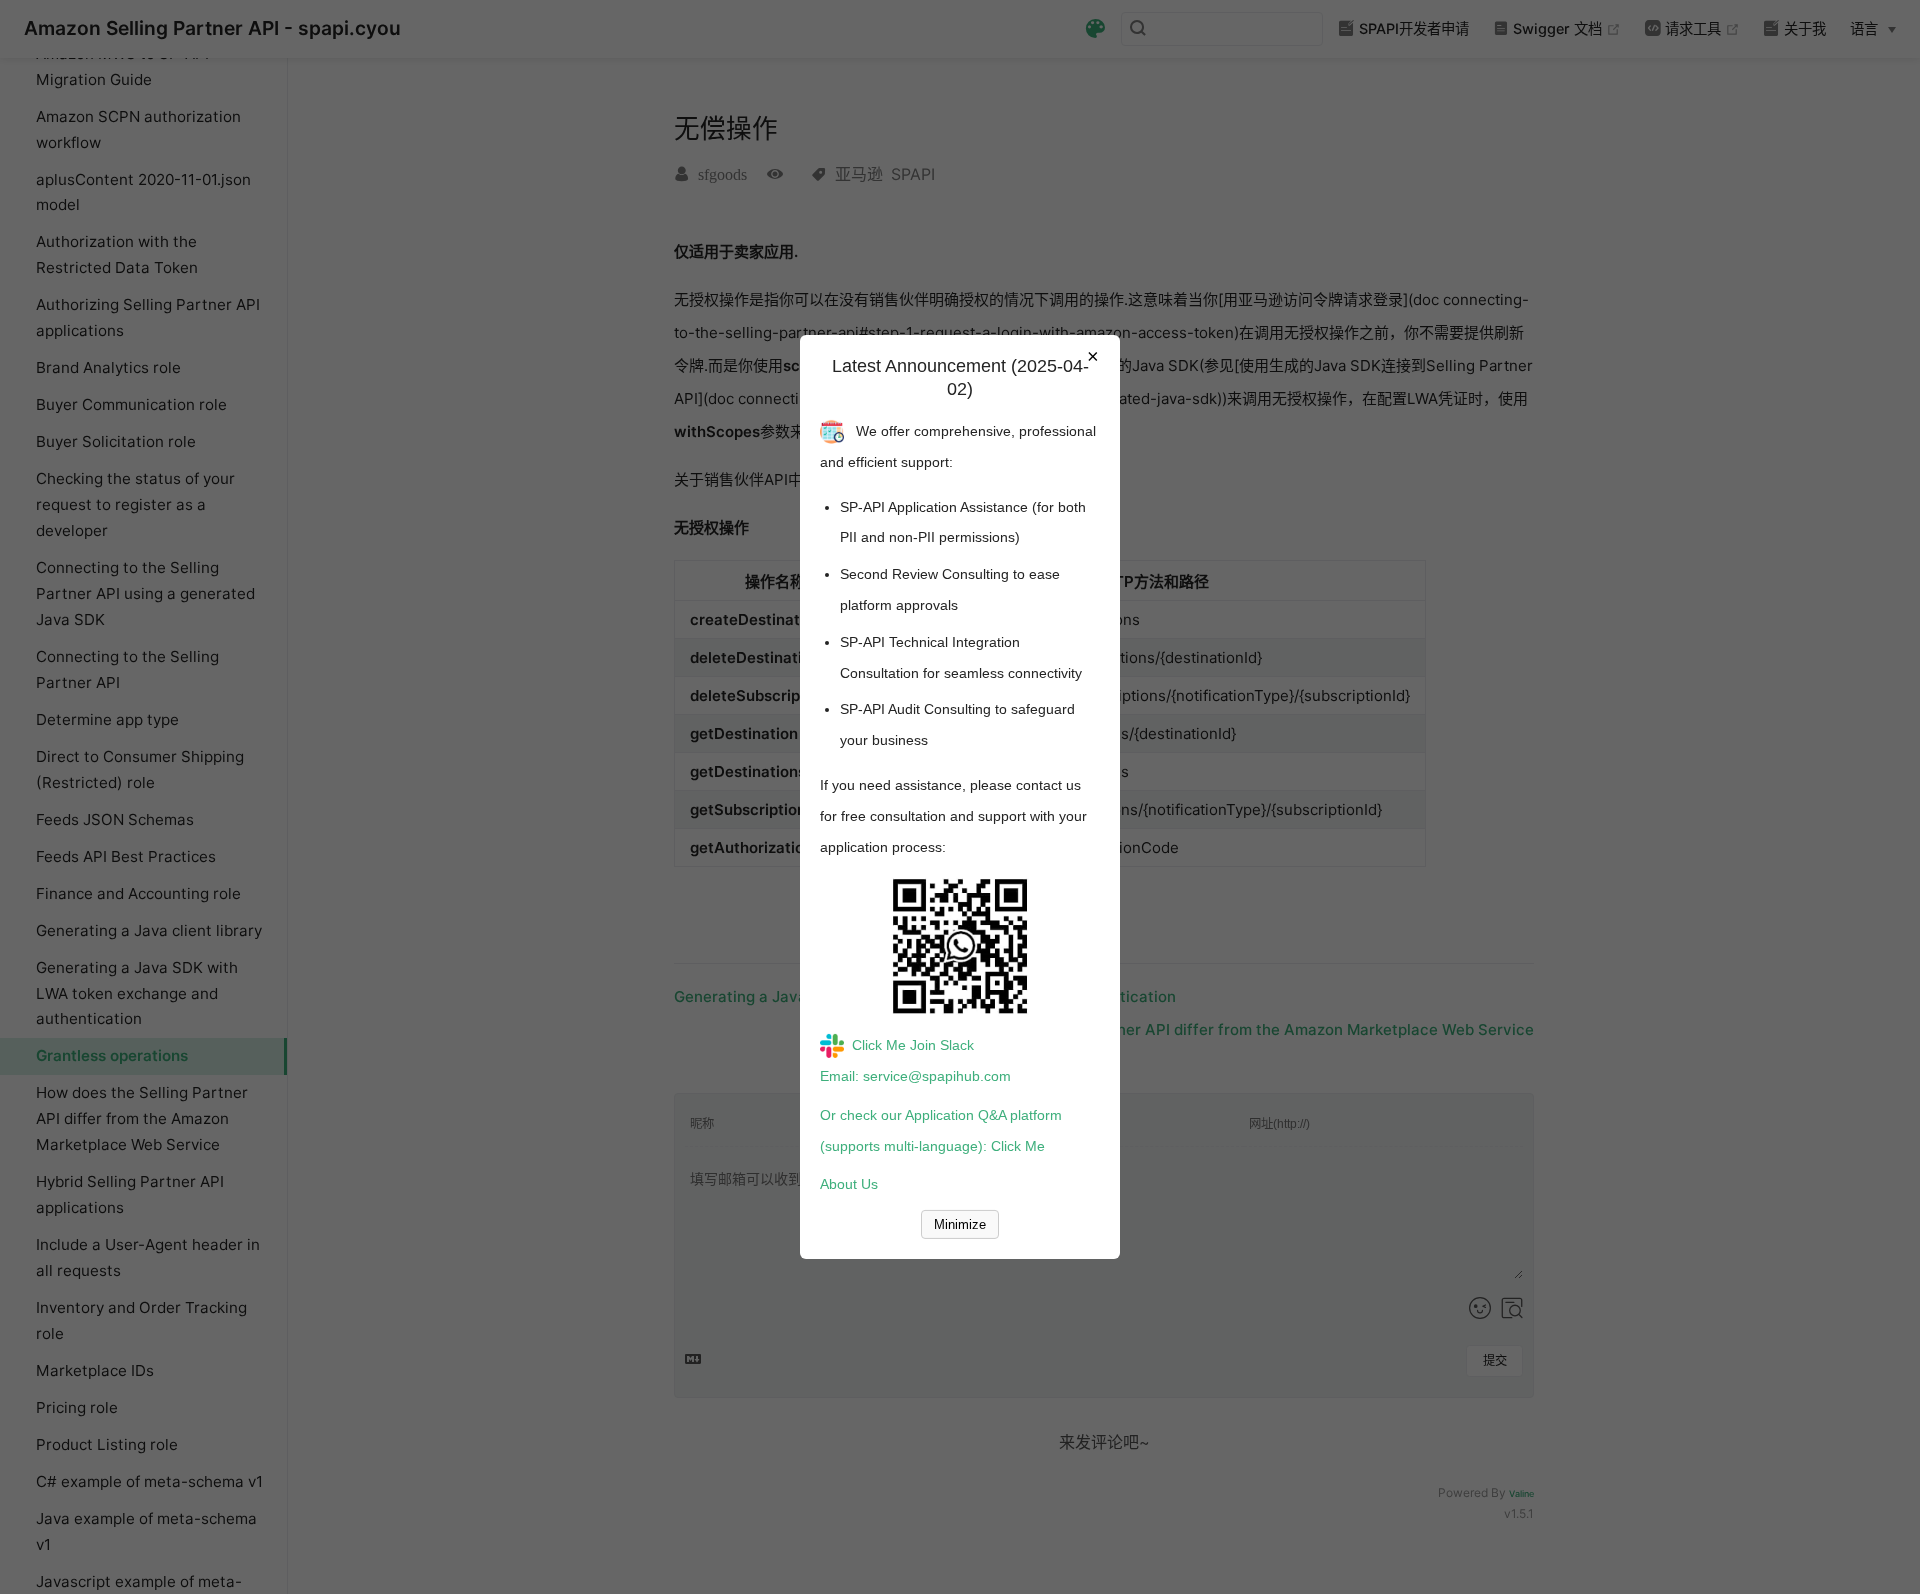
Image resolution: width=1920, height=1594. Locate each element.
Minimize (960, 1224)
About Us (849, 1184)
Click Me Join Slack (913, 1045)
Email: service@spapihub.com (915, 1076)
